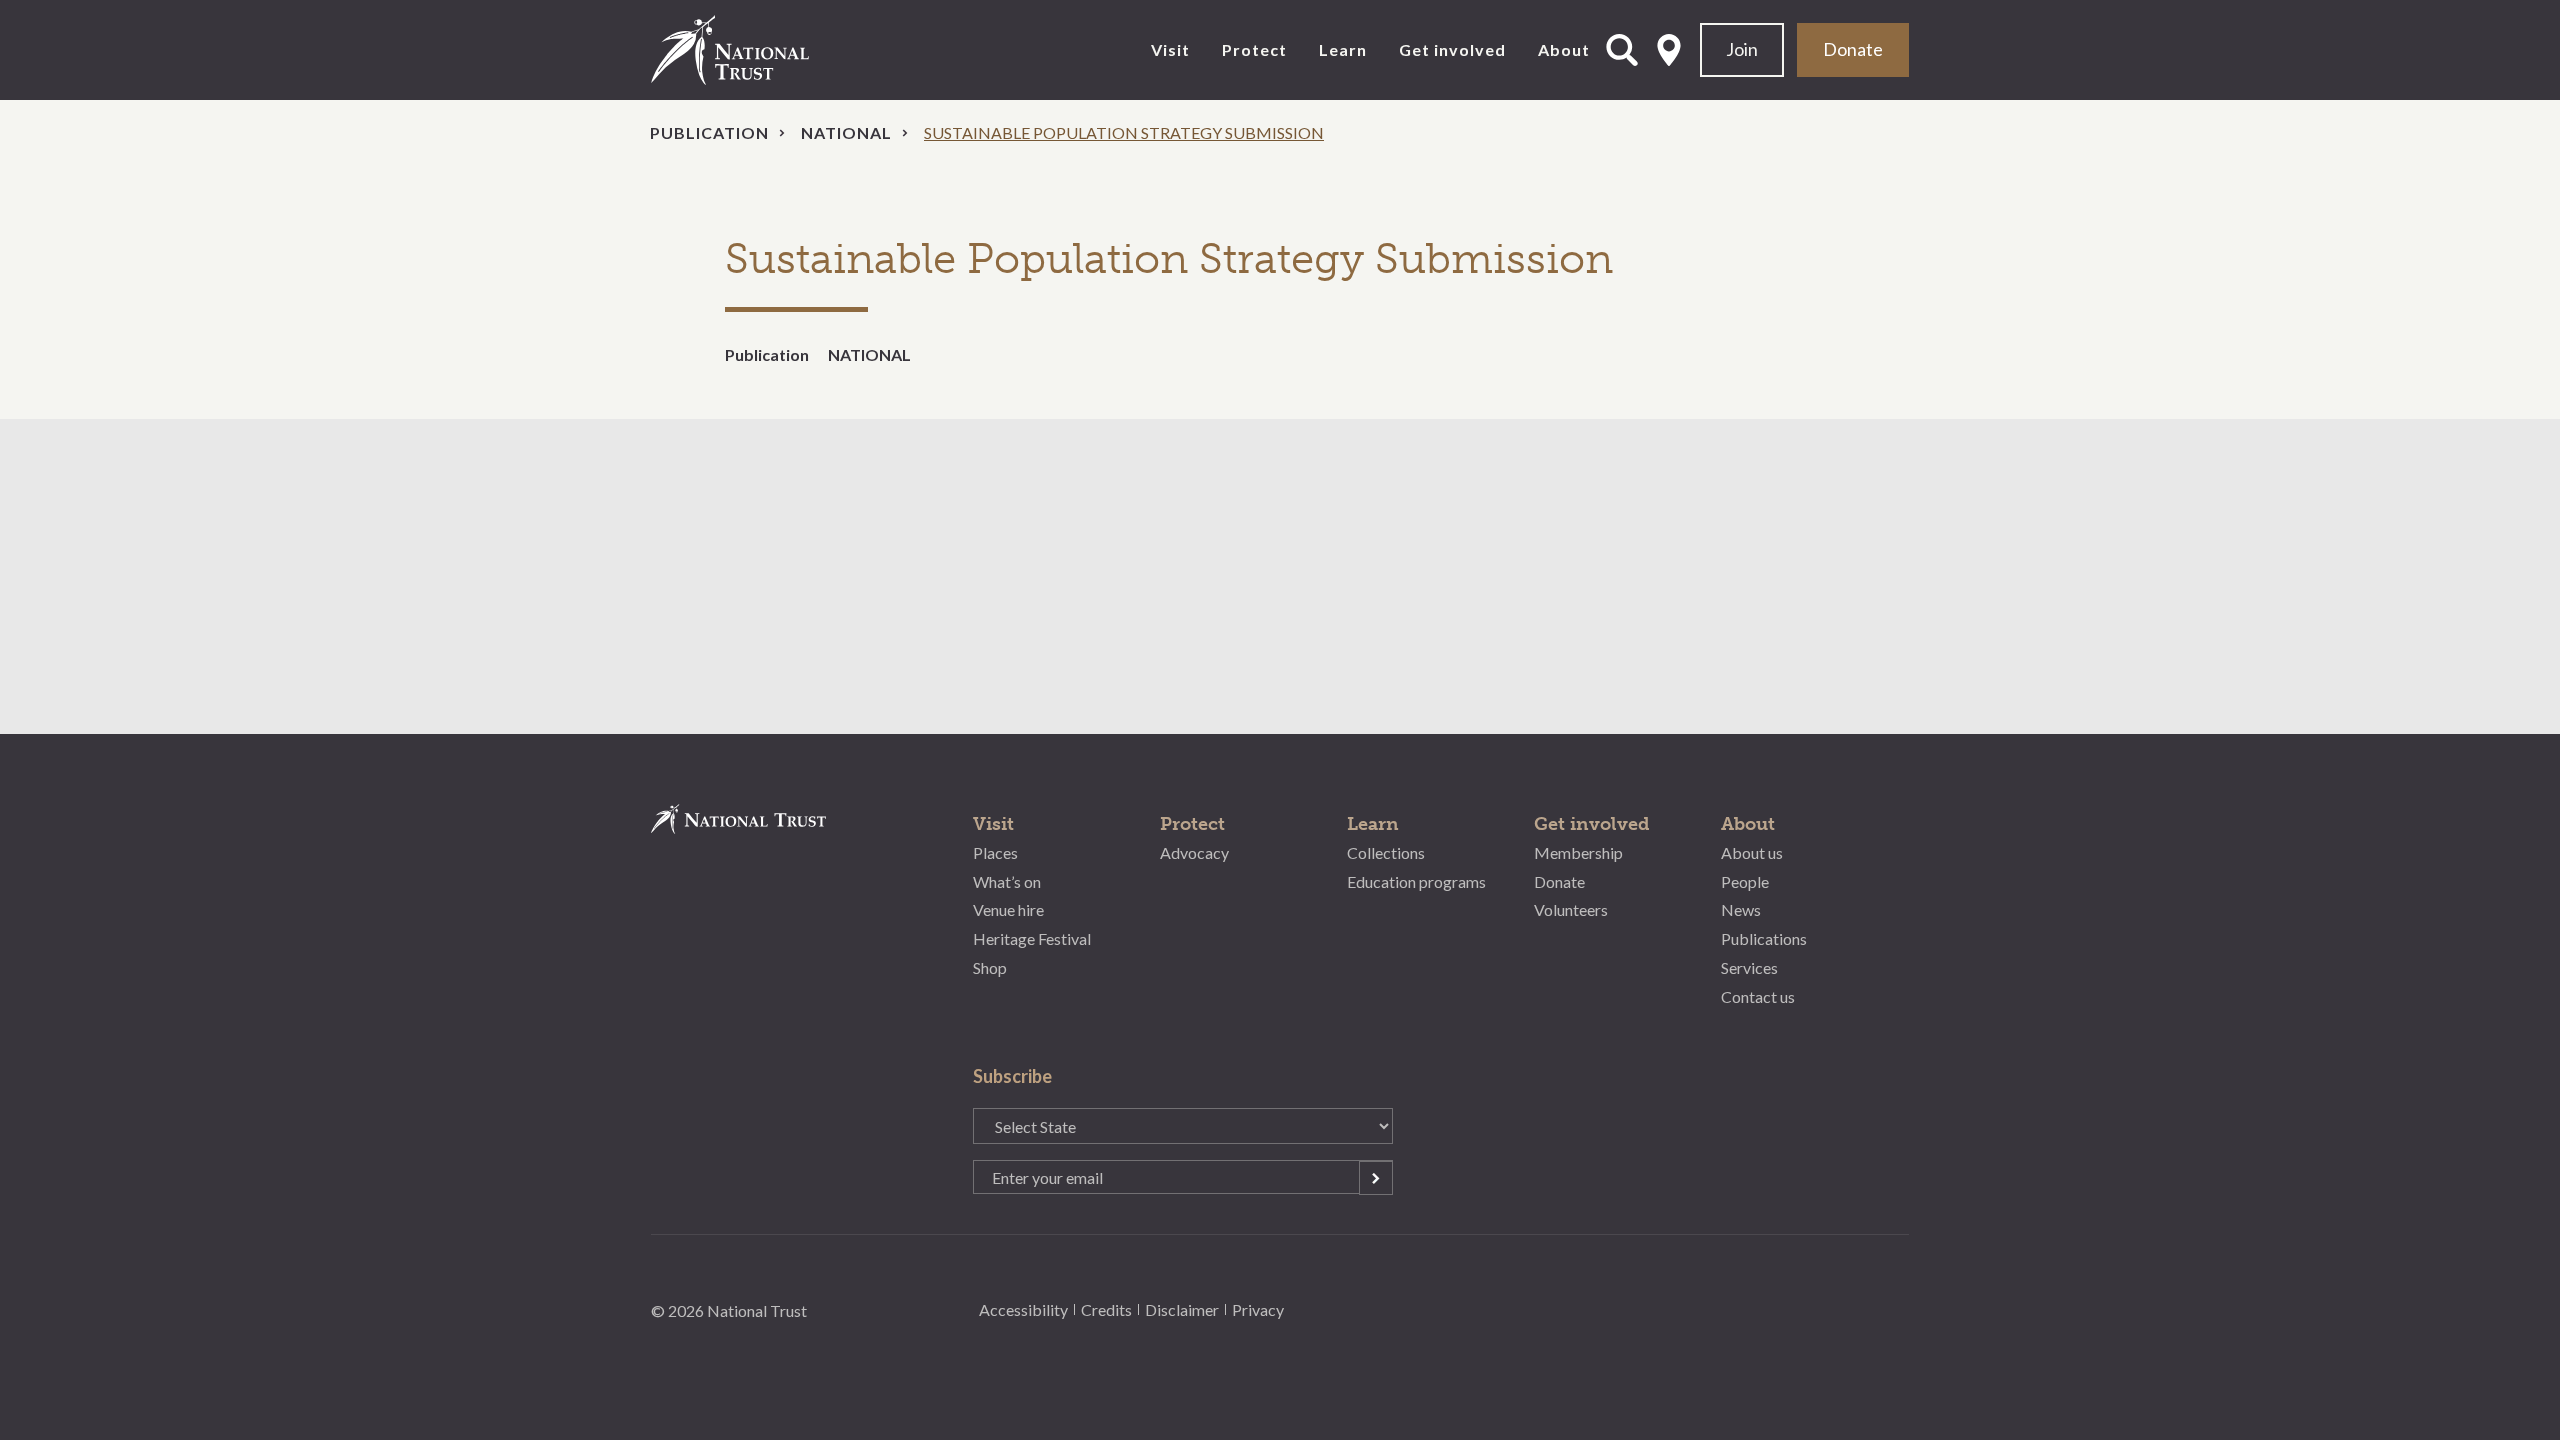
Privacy (1258, 1309)
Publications (1764, 938)
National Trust (771, 50)
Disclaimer (1182, 1309)
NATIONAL (869, 354)
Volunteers (1571, 909)
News (1741, 909)
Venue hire (1008, 909)
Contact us (1758, 996)
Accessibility (1023, 1309)
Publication (709, 132)
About (1564, 49)
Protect (1254, 49)
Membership (1578, 852)
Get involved (1452, 49)
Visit (1170, 49)
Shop (990, 967)
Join (1742, 49)
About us (1752, 852)
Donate (1853, 49)
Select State (1669, 50)
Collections (1386, 852)
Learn (1343, 49)
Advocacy (1194, 852)
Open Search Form (1622, 50)
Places (995, 852)
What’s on (1007, 881)
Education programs (1416, 881)
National (846, 132)
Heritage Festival (1032, 938)
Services (1749, 967)
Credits (1106, 1309)
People (1745, 881)
